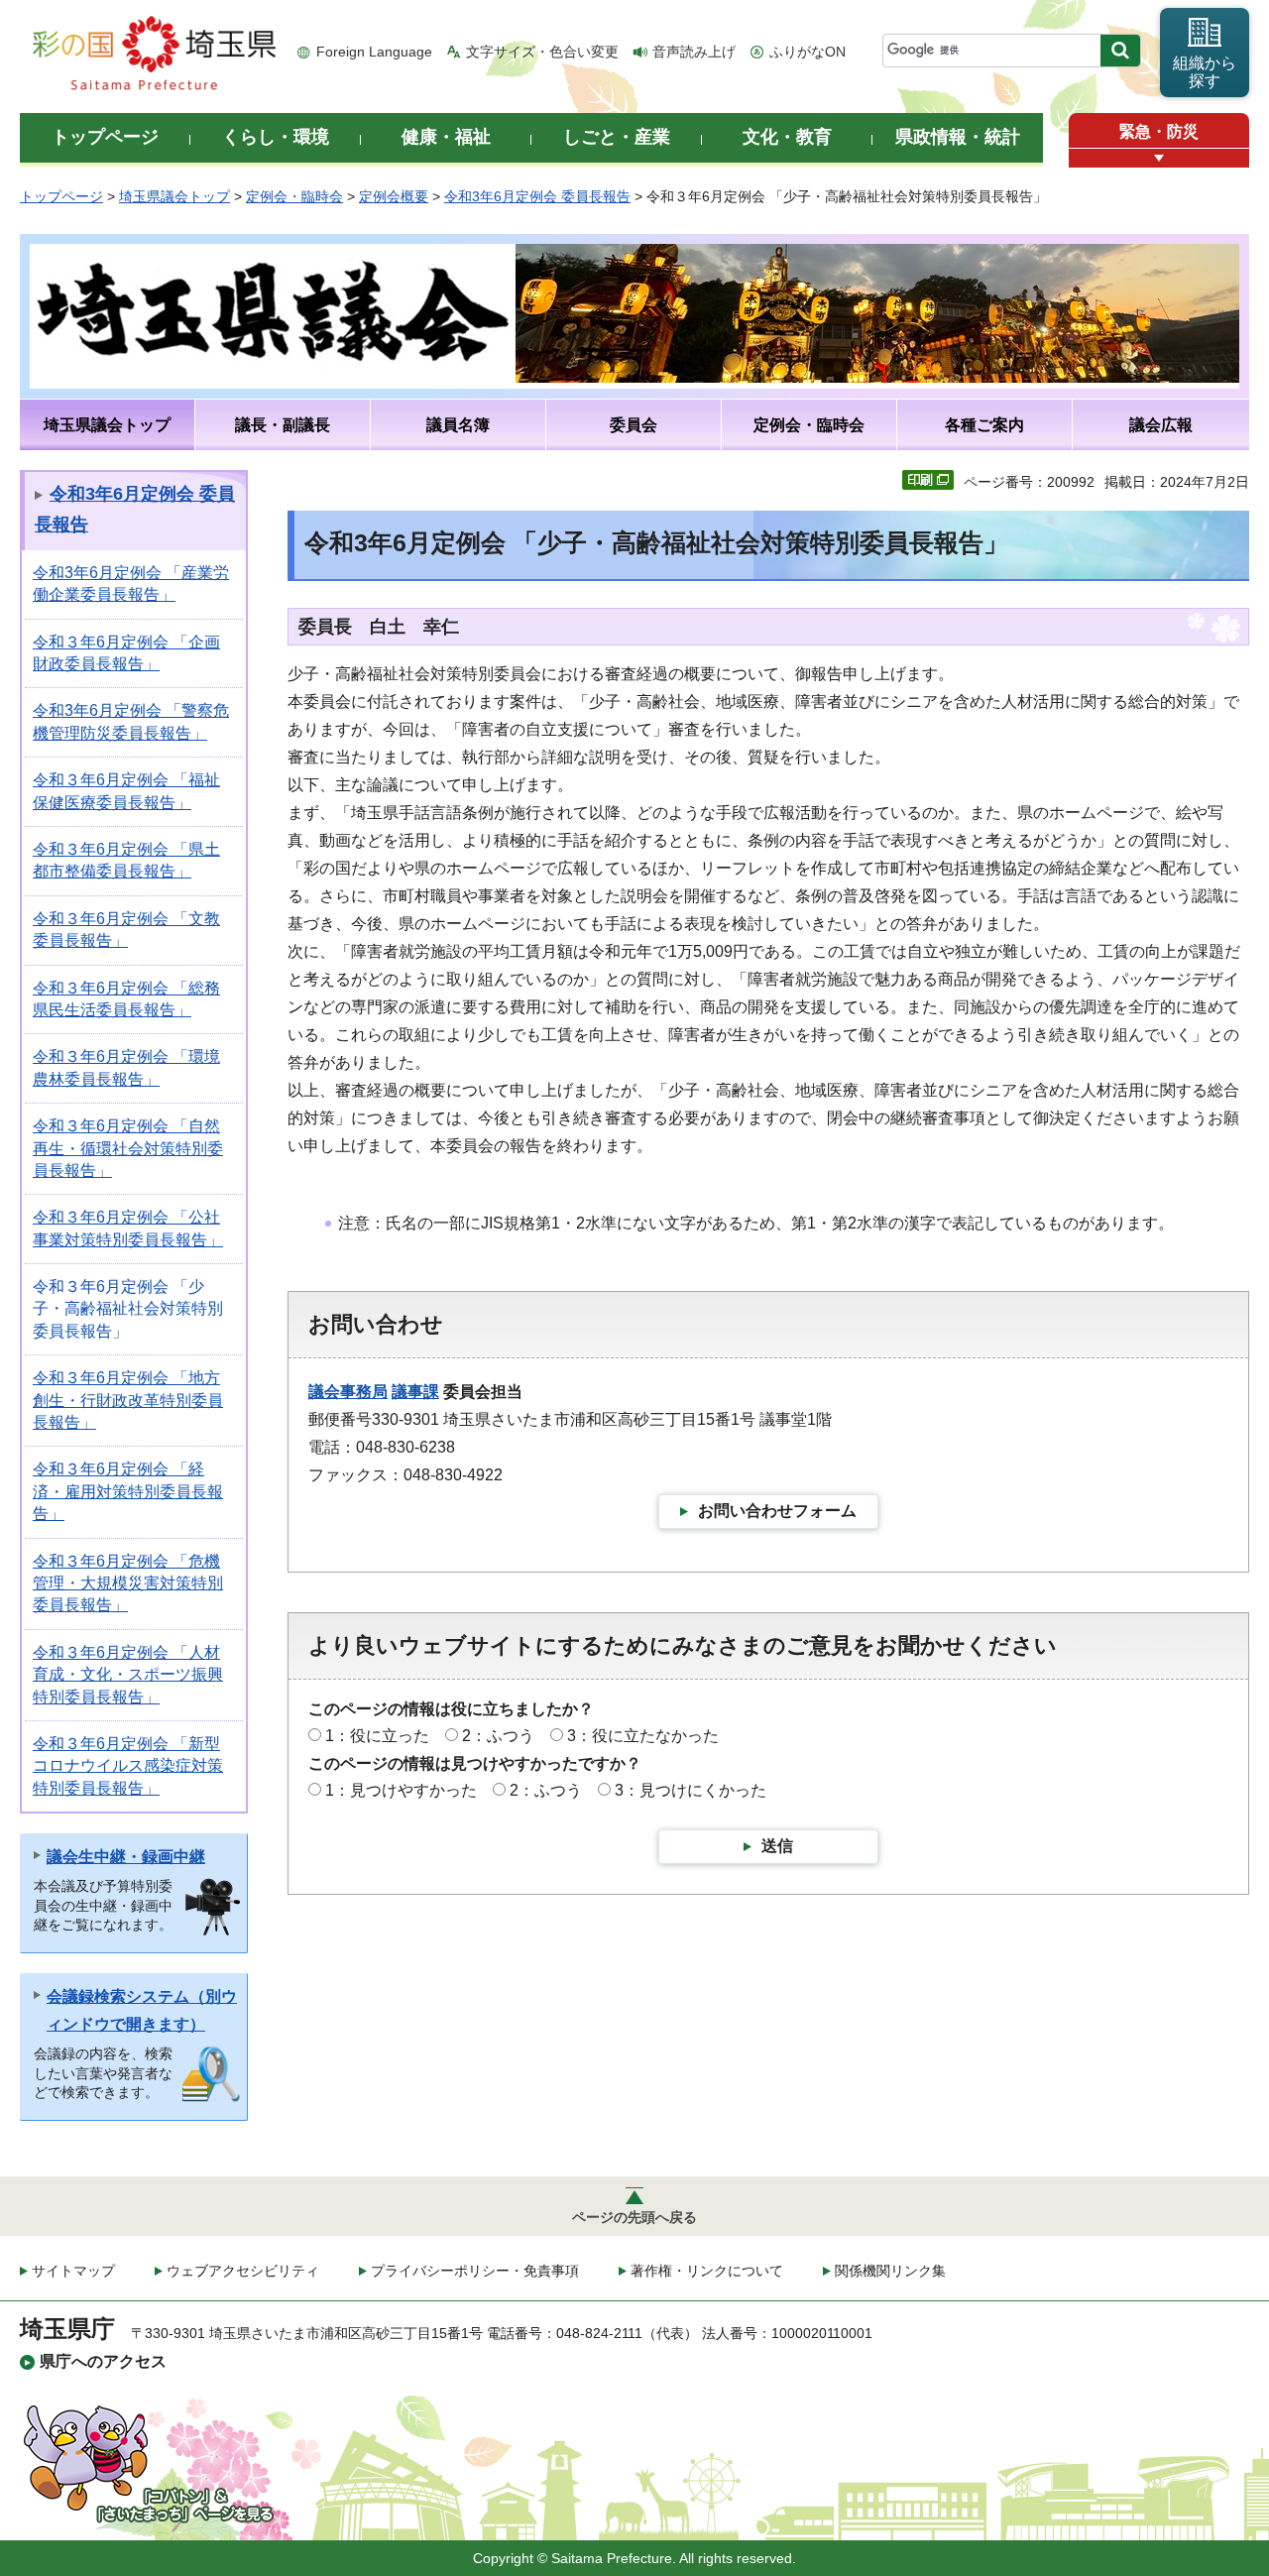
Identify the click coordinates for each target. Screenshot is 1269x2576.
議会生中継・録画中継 (126, 1857)
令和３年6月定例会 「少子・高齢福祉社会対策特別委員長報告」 (128, 1309)
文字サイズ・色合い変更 (542, 52)
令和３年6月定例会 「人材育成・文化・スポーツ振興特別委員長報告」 (128, 1675)
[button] (1159, 158)
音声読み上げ (694, 52)
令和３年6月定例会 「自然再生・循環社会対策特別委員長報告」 (128, 1148)
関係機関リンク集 (890, 2271)
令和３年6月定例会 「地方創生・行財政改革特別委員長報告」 (128, 1400)
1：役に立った (377, 1736)
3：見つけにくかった (691, 1790)
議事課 (415, 1392)
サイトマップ (73, 2271)
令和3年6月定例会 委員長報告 (537, 196)
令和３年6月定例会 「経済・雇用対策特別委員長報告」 (128, 1491)
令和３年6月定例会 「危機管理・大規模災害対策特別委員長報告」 (128, 1583)
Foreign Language (374, 52)
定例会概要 (394, 196)
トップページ (61, 196)
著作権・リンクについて (707, 2271)
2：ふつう (498, 1736)
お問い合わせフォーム (777, 1511)
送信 (777, 1846)
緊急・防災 (1159, 131)
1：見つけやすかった (401, 1790)
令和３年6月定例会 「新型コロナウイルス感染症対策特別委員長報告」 (128, 1766)
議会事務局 (348, 1392)
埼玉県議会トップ (174, 196)
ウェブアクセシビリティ (243, 2271)
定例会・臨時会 (294, 196)
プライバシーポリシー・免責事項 (475, 2271)
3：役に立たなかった (643, 1736)
